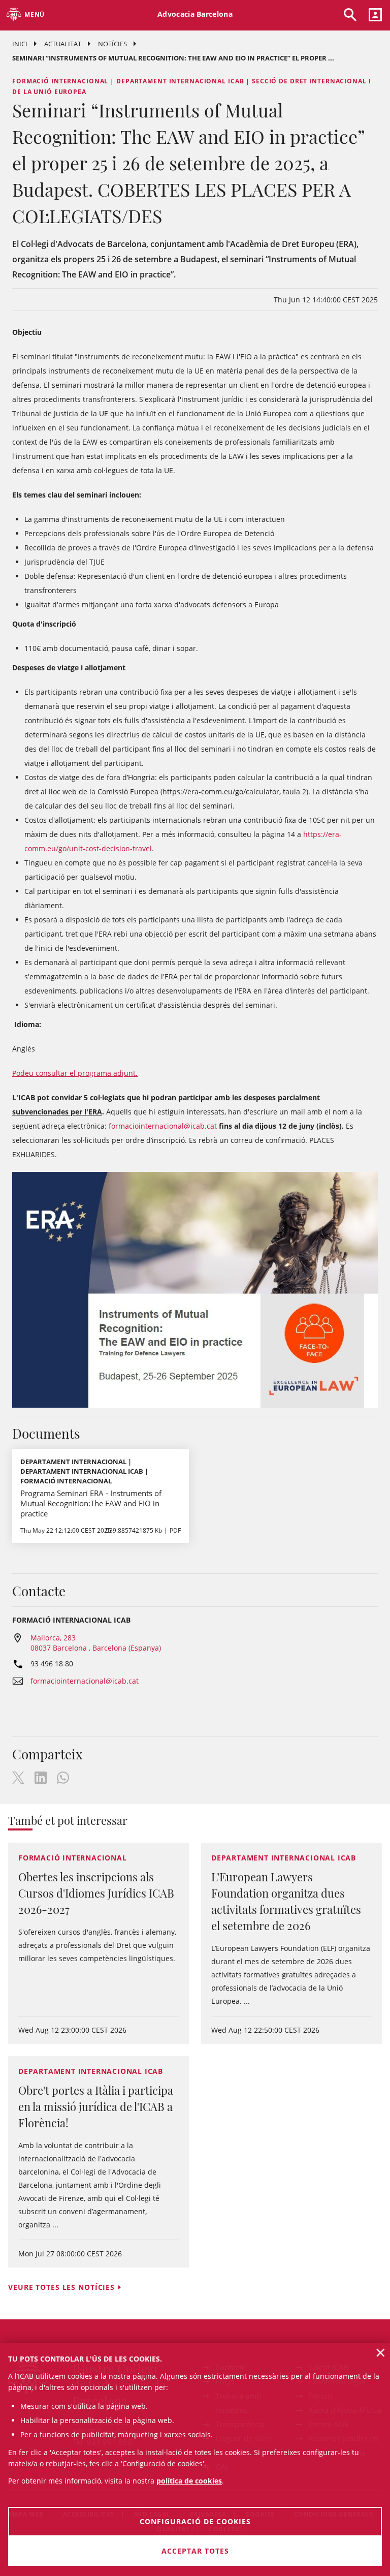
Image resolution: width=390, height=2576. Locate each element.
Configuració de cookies (195, 2521)
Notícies (112, 44)
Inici (20, 44)
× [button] (381, 2352)
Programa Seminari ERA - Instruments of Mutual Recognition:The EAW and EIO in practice (91, 1503)
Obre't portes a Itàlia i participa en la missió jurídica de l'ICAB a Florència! (96, 2106)
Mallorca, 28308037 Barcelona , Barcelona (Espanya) (96, 1643)
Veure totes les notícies (61, 2287)
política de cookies (189, 2481)
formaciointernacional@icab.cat (163, 1126)
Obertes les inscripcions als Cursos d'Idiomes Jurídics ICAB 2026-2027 (96, 1893)
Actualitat (63, 44)
